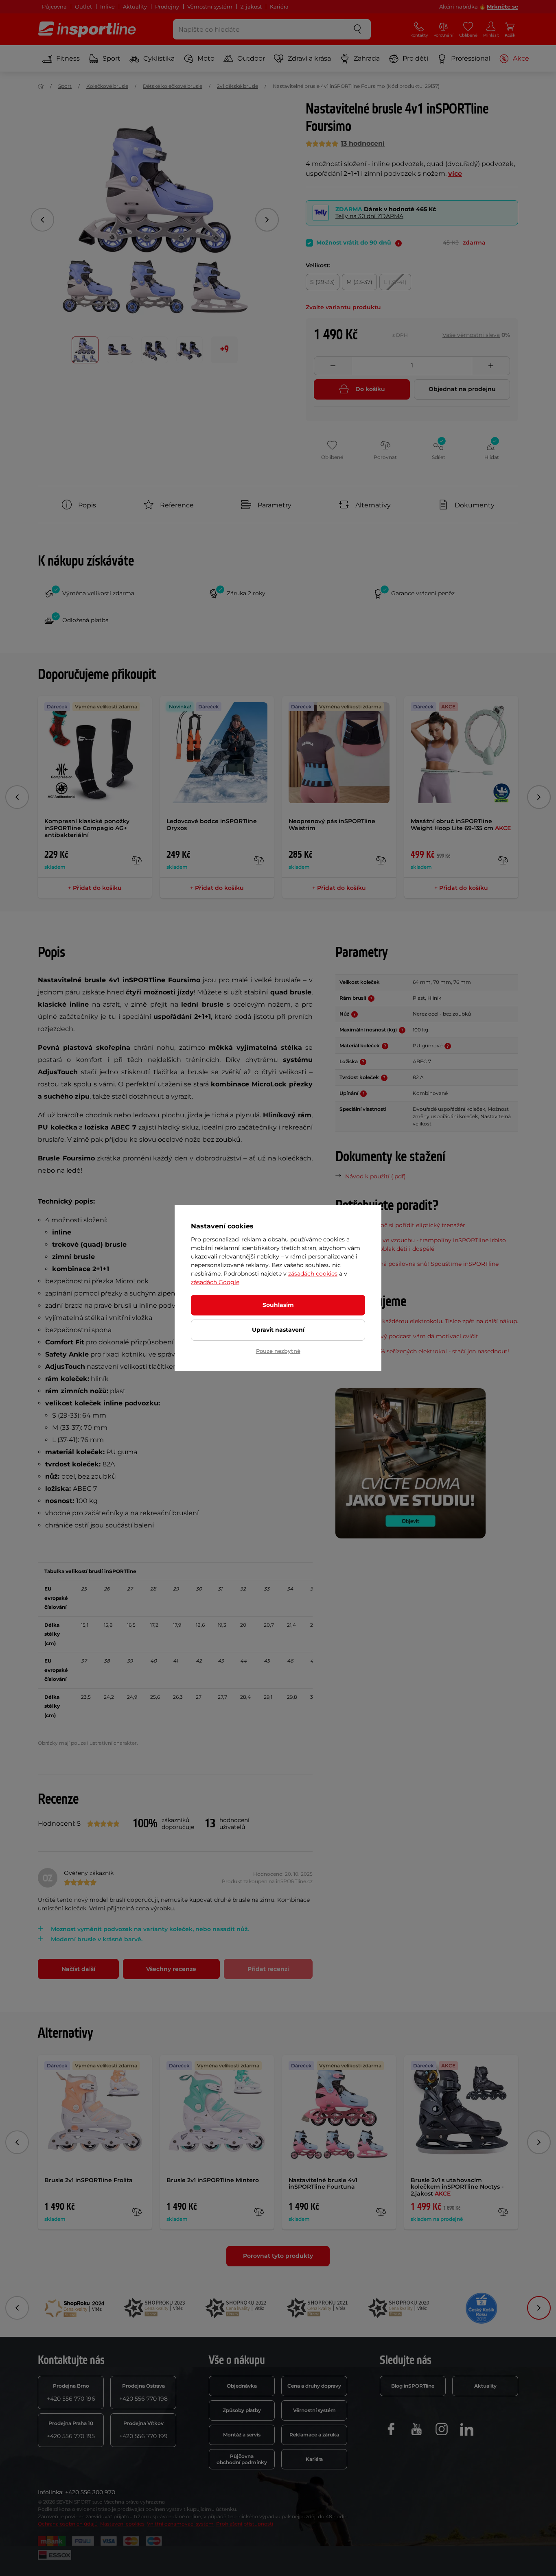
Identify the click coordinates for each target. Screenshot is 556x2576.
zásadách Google (215, 1282)
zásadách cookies (313, 1274)
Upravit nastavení (278, 1330)
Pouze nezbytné (278, 1351)
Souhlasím (278, 1305)
